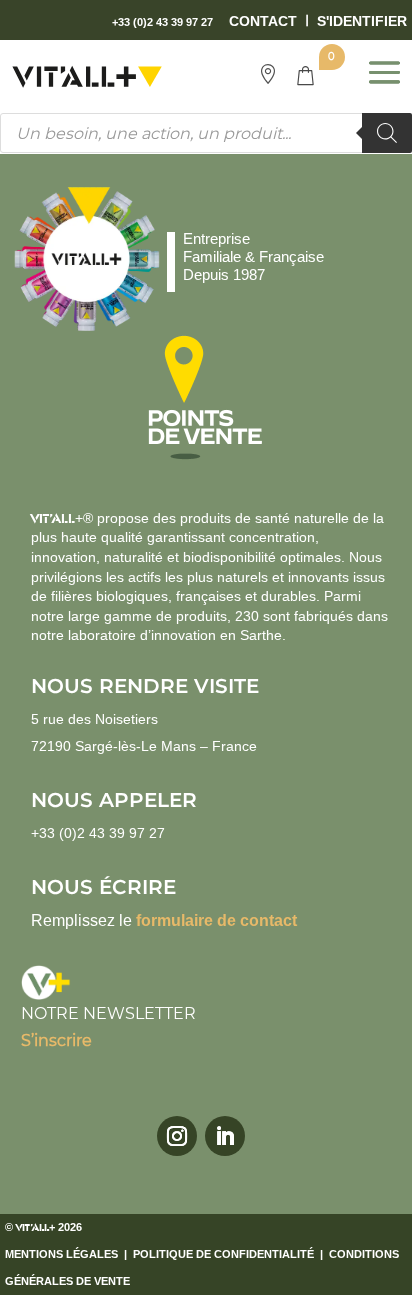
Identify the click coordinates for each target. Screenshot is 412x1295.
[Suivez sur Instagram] (177, 1136)
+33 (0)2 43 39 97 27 (98, 833)
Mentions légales (61, 1254)
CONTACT (263, 21)
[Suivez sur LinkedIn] (225, 1136)
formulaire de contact (216, 920)
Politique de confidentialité (223, 1254)
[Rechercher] (387, 133)
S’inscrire (56, 1040)
